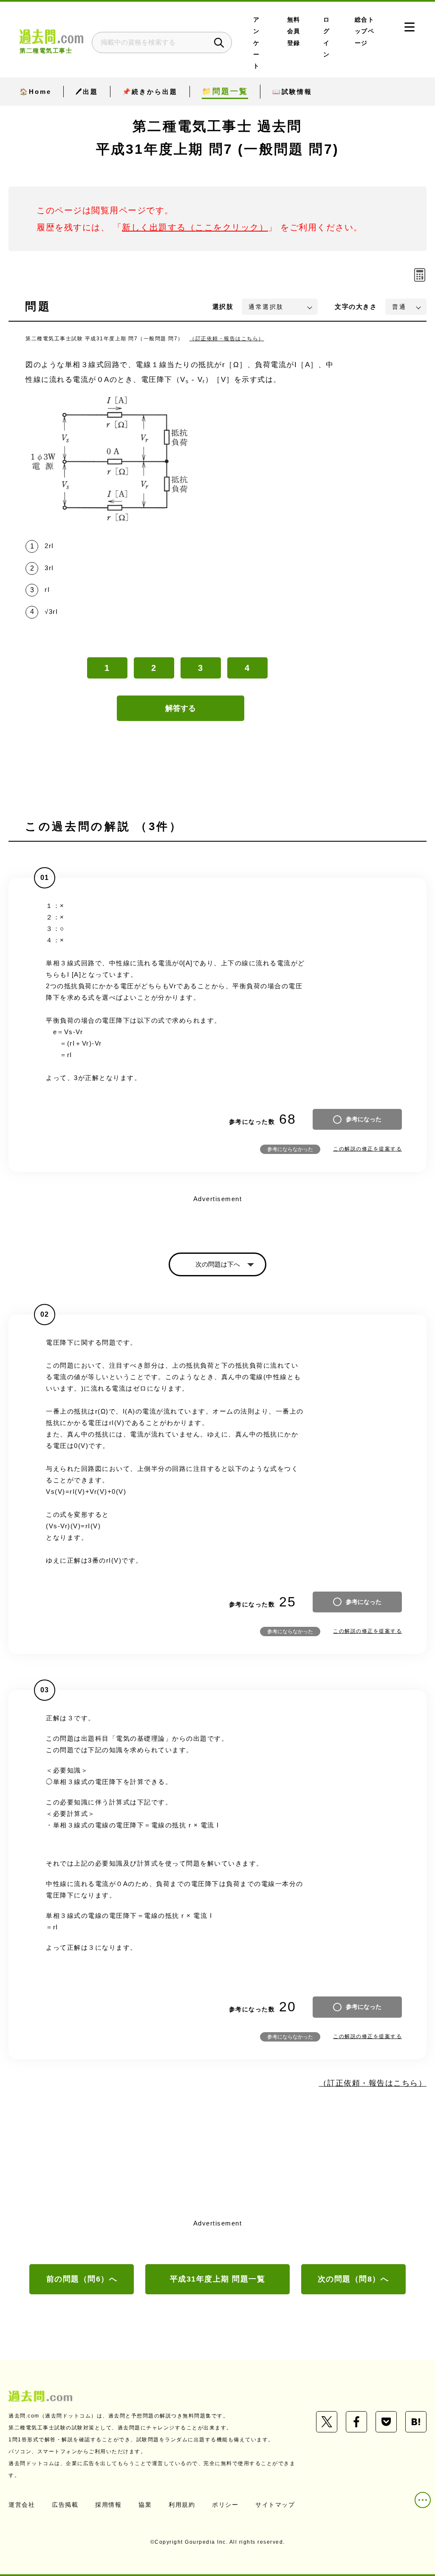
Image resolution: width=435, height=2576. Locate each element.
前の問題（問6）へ (82, 2279)
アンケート (257, 43)
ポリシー (225, 2505)
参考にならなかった (290, 1149)
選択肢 (223, 307)
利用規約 (182, 2505)
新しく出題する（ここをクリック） (195, 227)
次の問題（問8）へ (353, 2279)
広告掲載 (65, 2505)
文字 (356, 307)
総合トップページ (365, 31)
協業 (145, 2505)
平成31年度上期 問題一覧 (218, 2279)
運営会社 (22, 2505)
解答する (181, 708)
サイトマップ (275, 2505)
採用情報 (108, 2505)
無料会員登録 (294, 31)
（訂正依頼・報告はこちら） (227, 339)
